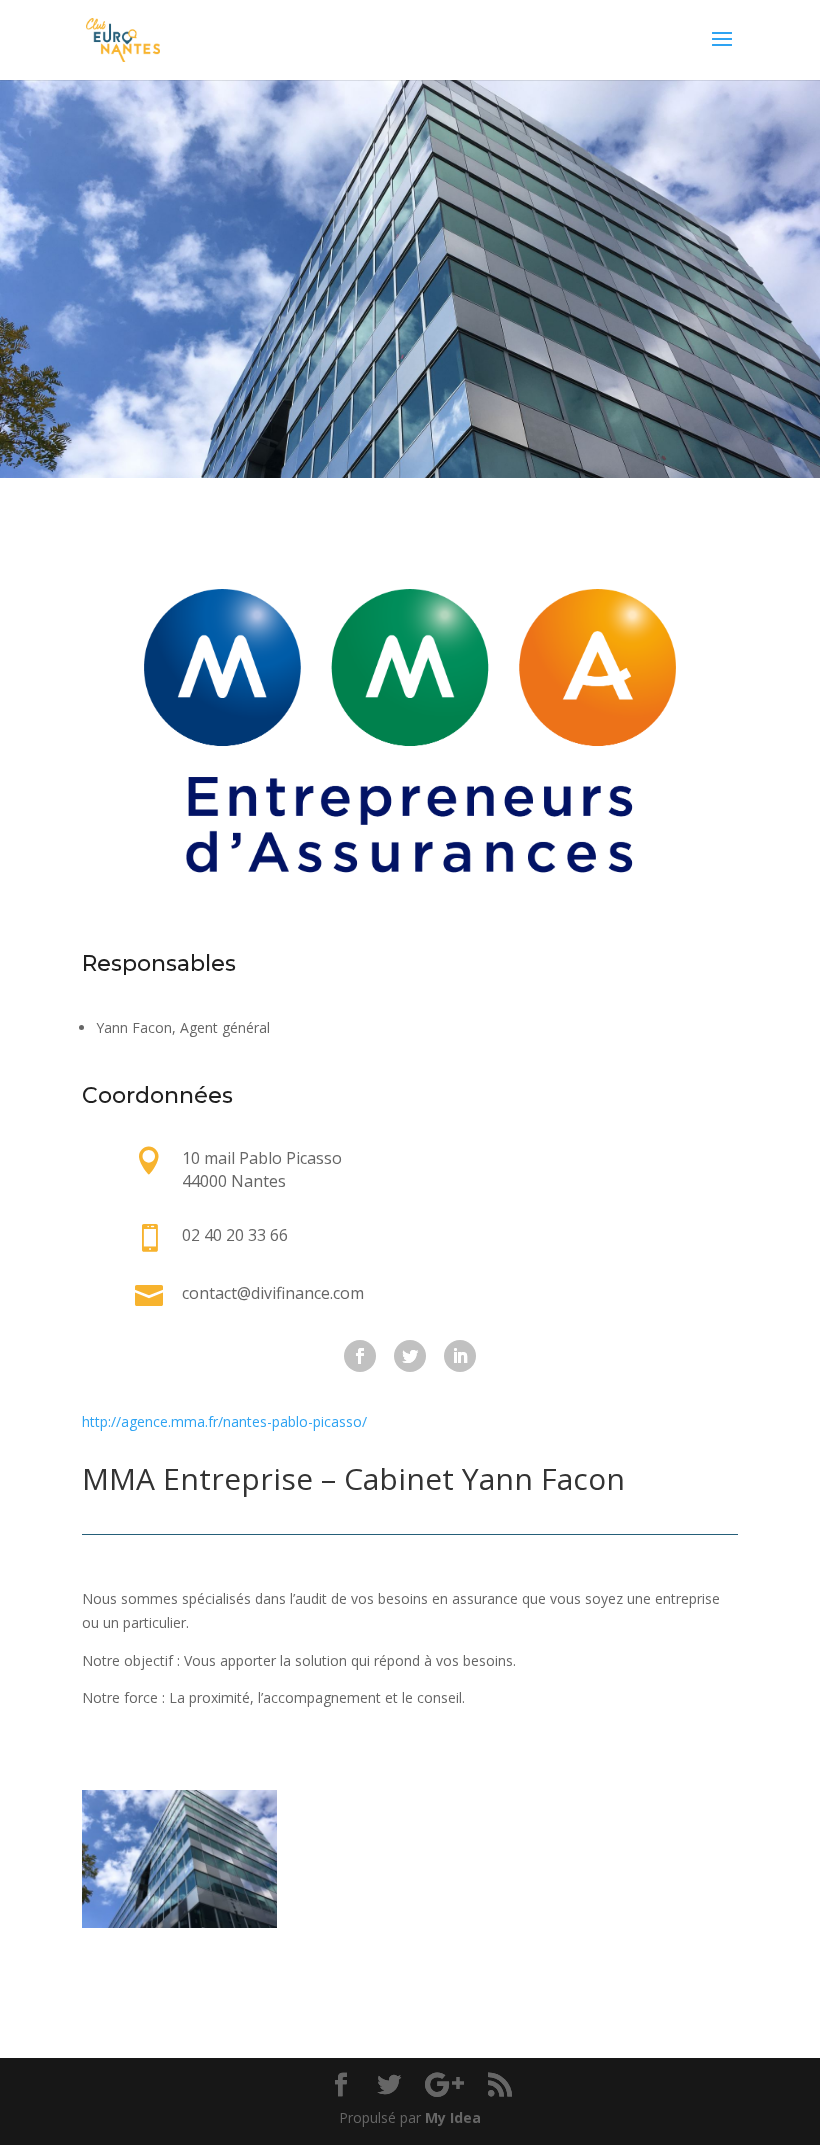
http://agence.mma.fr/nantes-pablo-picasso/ (224, 1421)
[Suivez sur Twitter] (410, 1356)
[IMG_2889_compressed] (179, 1922)
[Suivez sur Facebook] (360, 1356)
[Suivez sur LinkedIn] (460, 1356)
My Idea (453, 2117)
